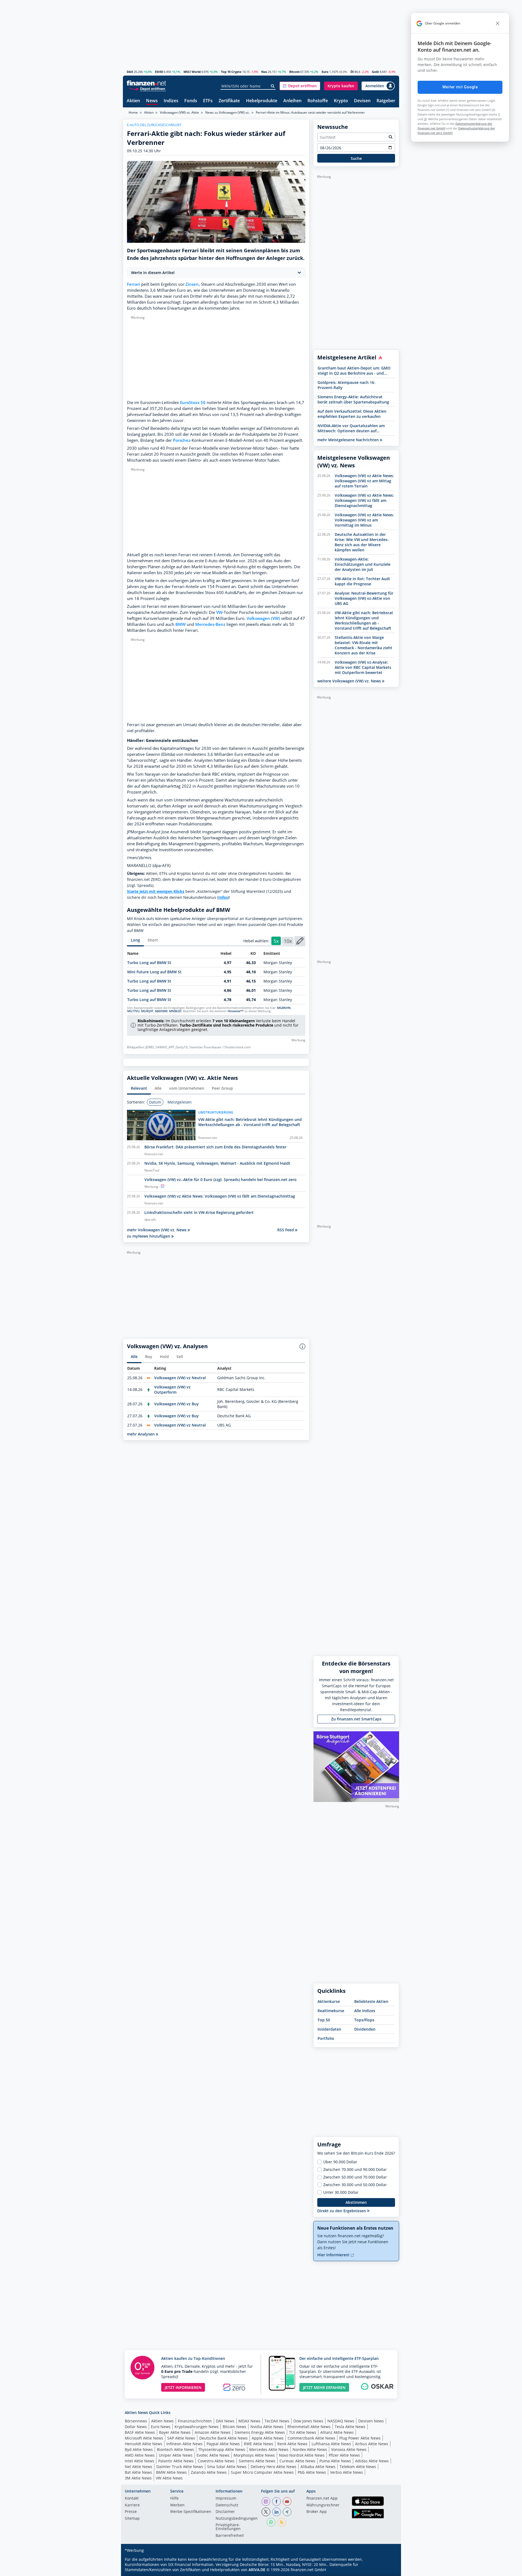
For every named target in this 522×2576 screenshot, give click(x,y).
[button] (300, 86)
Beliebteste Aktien (371, 2001)
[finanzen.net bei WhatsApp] (271, 2522)
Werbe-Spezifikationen (191, 2512)
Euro (325, 72)
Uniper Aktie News (176, 2455)
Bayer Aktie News (175, 2432)
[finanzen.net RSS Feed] (282, 2522)
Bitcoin (294, 72)
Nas (264, 72)
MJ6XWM (161, 1011)
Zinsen (192, 284)
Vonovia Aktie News (349, 2449)
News (152, 101)
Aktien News (162, 2421)
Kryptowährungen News (197, 2427)
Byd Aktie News (139, 2449)
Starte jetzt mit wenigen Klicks (156, 891)
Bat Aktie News (138, 2472)
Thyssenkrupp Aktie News (222, 2449)
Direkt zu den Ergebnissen (342, 2211)
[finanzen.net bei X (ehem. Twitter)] (266, 2512)
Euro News (161, 2427)
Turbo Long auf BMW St (149, 963)
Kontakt (132, 2499)
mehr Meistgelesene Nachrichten (349, 440)
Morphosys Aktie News (254, 2455)
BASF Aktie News (140, 2432)
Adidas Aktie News (372, 2461)
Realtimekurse (331, 2011)
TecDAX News (277, 2421)
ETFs (208, 101)
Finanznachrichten (195, 2421)
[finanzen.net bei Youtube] (287, 2502)
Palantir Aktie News (176, 2461)
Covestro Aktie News (216, 2461)
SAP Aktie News (181, 2438)
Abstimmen (356, 2202)
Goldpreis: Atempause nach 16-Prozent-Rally (347, 385)
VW (219, 612)
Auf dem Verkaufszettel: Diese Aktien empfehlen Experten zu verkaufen (352, 414)
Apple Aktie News (268, 2438)
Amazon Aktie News (213, 2432)
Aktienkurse (329, 2001)
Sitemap (132, 2519)
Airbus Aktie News (372, 2444)
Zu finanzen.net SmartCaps (356, 1719)
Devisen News (371, 2421)
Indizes (171, 101)
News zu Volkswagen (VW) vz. (227, 112)
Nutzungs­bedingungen (237, 2519)
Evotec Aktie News (213, 2455)
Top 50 (324, 2020)
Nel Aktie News (139, 2467)
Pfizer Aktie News (344, 2455)
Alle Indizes (365, 2011)
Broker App (317, 2512)
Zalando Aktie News (209, 2472)
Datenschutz (227, 2505)
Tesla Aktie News (350, 2427)
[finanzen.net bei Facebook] (276, 2502)
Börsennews (136, 2421)
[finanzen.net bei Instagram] (266, 2502)
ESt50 (159, 72)
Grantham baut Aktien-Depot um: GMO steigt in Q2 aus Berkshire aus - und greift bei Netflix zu (354, 371)
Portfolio (326, 2038)
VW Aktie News (169, 2478)
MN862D (175, 1011)
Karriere (132, 2505)
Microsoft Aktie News (144, 2438)
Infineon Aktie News (184, 2444)
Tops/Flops (364, 2020)
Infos (223, 897)
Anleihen (292, 101)
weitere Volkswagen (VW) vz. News (350, 681)
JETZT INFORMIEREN (183, 2387)
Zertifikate (229, 101)
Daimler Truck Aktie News (180, 2467)
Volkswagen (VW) (263, 618)
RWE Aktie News (259, 2444)
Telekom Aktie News (358, 2467)
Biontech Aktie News (175, 2449)
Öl (352, 72)
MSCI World (192, 72)
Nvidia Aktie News (267, 2427)
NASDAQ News (341, 2421)
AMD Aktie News (140, 2455)
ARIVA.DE (257, 2570)
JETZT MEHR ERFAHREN (324, 2387)
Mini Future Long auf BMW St (154, 972)
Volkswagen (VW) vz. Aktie (179, 112)
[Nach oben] (388, 2570)
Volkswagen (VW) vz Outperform (172, 1390)
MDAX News (249, 2421)
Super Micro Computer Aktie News (262, 2472)
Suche (356, 158)
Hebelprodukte (262, 101)
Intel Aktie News (139, 2461)
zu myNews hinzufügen (149, 1236)
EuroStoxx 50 (193, 403)
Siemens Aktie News (257, 2461)
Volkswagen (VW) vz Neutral (180, 1378)
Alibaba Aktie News (318, 2467)
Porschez (182, 440)
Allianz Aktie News (337, 2432)
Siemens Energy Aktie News (260, 2432)
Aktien (133, 101)
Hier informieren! (334, 2255)
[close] (498, 23)
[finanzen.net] (146, 83)
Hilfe (174, 2499)
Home (133, 112)
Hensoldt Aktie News (144, 2444)
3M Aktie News (138, 2478)
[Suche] (273, 86)
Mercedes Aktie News (269, 2449)
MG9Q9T (147, 1011)
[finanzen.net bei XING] (287, 2512)
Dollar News (136, 2427)
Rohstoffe (318, 101)
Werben (177, 2505)
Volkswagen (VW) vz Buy (176, 1404)
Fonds (191, 101)
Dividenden (365, 2029)
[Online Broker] (147, 88)
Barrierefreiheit (230, 2536)
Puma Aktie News (335, 2461)
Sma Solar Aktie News (227, 2467)
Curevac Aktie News (297, 2461)
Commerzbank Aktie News (311, 2438)
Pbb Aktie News (312, 2472)
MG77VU (133, 1011)
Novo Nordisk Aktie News (302, 2455)
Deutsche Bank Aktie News (223, 2438)
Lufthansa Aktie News (331, 2444)
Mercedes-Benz (210, 624)
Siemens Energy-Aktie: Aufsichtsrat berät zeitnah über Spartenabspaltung (353, 399)
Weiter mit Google (460, 87)
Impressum (226, 2499)
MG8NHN (284, 1008)
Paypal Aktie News (223, 2444)
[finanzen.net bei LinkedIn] (276, 2512)
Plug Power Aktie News (360, 2438)
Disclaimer (225, 2512)
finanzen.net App (322, 2499)
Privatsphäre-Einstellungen (228, 2527)
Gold (375, 72)
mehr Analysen (141, 1434)
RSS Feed (286, 1230)
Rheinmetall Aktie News (309, 2427)
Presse (131, 2512)
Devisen (362, 101)
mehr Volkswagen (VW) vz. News (157, 1230)
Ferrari (133, 284)
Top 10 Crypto (231, 72)
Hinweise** (236, 1011)
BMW (181, 624)
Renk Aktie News (292, 2444)
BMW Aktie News (171, 2472)
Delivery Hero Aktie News (274, 2467)
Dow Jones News (308, 2421)
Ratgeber (386, 101)
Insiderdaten (329, 2029)
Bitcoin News (234, 2427)
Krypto (341, 101)
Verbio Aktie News (347, 2472)
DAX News (225, 2421)
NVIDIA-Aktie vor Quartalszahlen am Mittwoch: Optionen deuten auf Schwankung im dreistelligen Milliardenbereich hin (351, 428)
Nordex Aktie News (310, 2449)
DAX (130, 72)
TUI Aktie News (303, 2432)
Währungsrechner (323, 2505)
